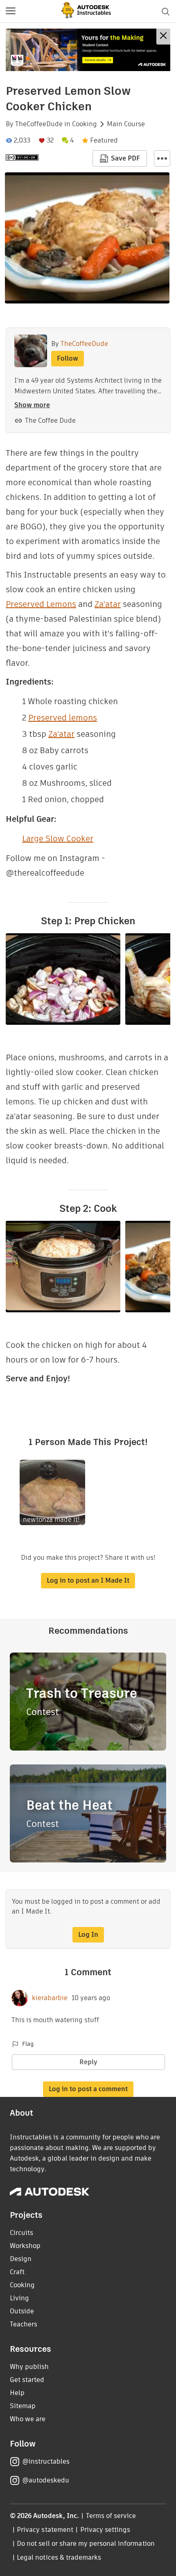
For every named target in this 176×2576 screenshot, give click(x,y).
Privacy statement (45, 2530)
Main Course (126, 124)
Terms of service (111, 2516)
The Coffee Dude (50, 420)
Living (19, 2298)
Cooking (85, 124)
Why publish (29, 2367)
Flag (28, 2044)
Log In (88, 1935)
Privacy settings (105, 2530)
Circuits (21, 2233)
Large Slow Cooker (58, 839)
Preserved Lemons (41, 604)
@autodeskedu (46, 2480)
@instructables (46, 2461)
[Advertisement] (88, 50)
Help (17, 2393)
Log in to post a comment (88, 2089)
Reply (88, 2062)
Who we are (28, 2419)
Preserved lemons (63, 718)
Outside (22, 2311)
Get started (27, 2380)
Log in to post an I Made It (88, 1580)
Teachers (24, 2324)
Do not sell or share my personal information (86, 2544)
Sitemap (23, 2406)
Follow (68, 358)
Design (21, 2259)
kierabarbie (50, 1998)
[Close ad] (163, 37)
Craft (17, 2272)
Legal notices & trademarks (59, 2557)
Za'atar (108, 604)
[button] (11, 11)
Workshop (25, 2246)
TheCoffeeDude (39, 124)
